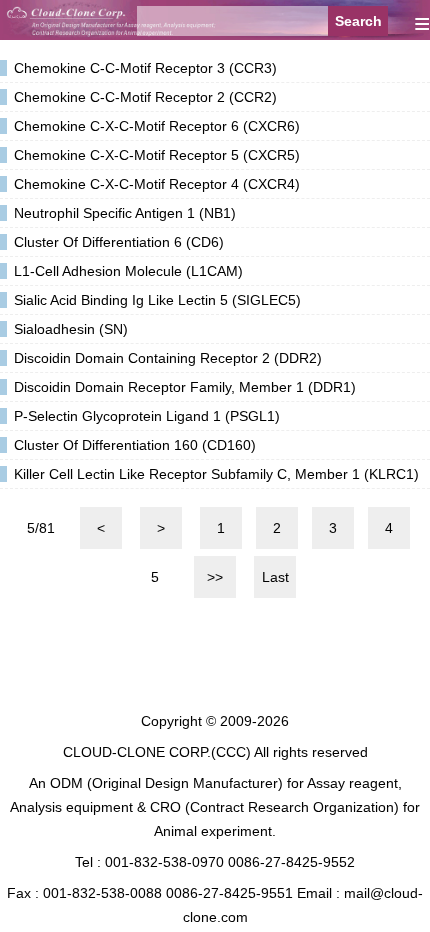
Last (275, 577)
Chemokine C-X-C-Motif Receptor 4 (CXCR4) (157, 184)
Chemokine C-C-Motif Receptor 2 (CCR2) (145, 97)
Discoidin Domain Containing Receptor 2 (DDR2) (168, 358)
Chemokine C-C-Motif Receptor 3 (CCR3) (145, 68)
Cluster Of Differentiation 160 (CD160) (135, 445)
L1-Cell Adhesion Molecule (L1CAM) (128, 271)
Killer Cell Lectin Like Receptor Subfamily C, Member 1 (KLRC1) (216, 474)
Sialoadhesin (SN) (71, 329)
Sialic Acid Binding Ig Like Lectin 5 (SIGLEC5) (157, 300)
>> (215, 577)
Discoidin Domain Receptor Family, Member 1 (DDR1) (185, 387)
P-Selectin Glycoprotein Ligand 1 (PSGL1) (147, 416)
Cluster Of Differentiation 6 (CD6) (119, 242)
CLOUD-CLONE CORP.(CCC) (157, 752)
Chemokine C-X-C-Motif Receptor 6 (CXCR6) (157, 126)
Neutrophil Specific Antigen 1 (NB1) (125, 213)
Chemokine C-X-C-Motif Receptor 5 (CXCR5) (157, 155)
